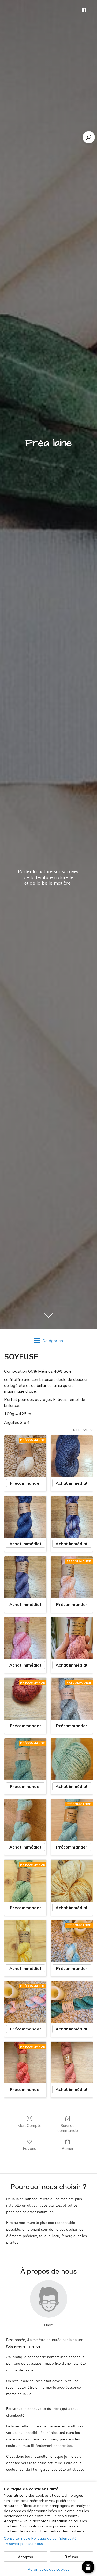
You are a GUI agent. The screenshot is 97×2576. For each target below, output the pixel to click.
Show (88, 2567)
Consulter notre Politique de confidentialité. (41, 2538)
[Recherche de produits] (89, 137)
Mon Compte (29, 2125)
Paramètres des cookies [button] (49, 2569)
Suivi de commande (68, 2128)
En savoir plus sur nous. (24, 2544)
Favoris (29, 2148)
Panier (68, 2148)
